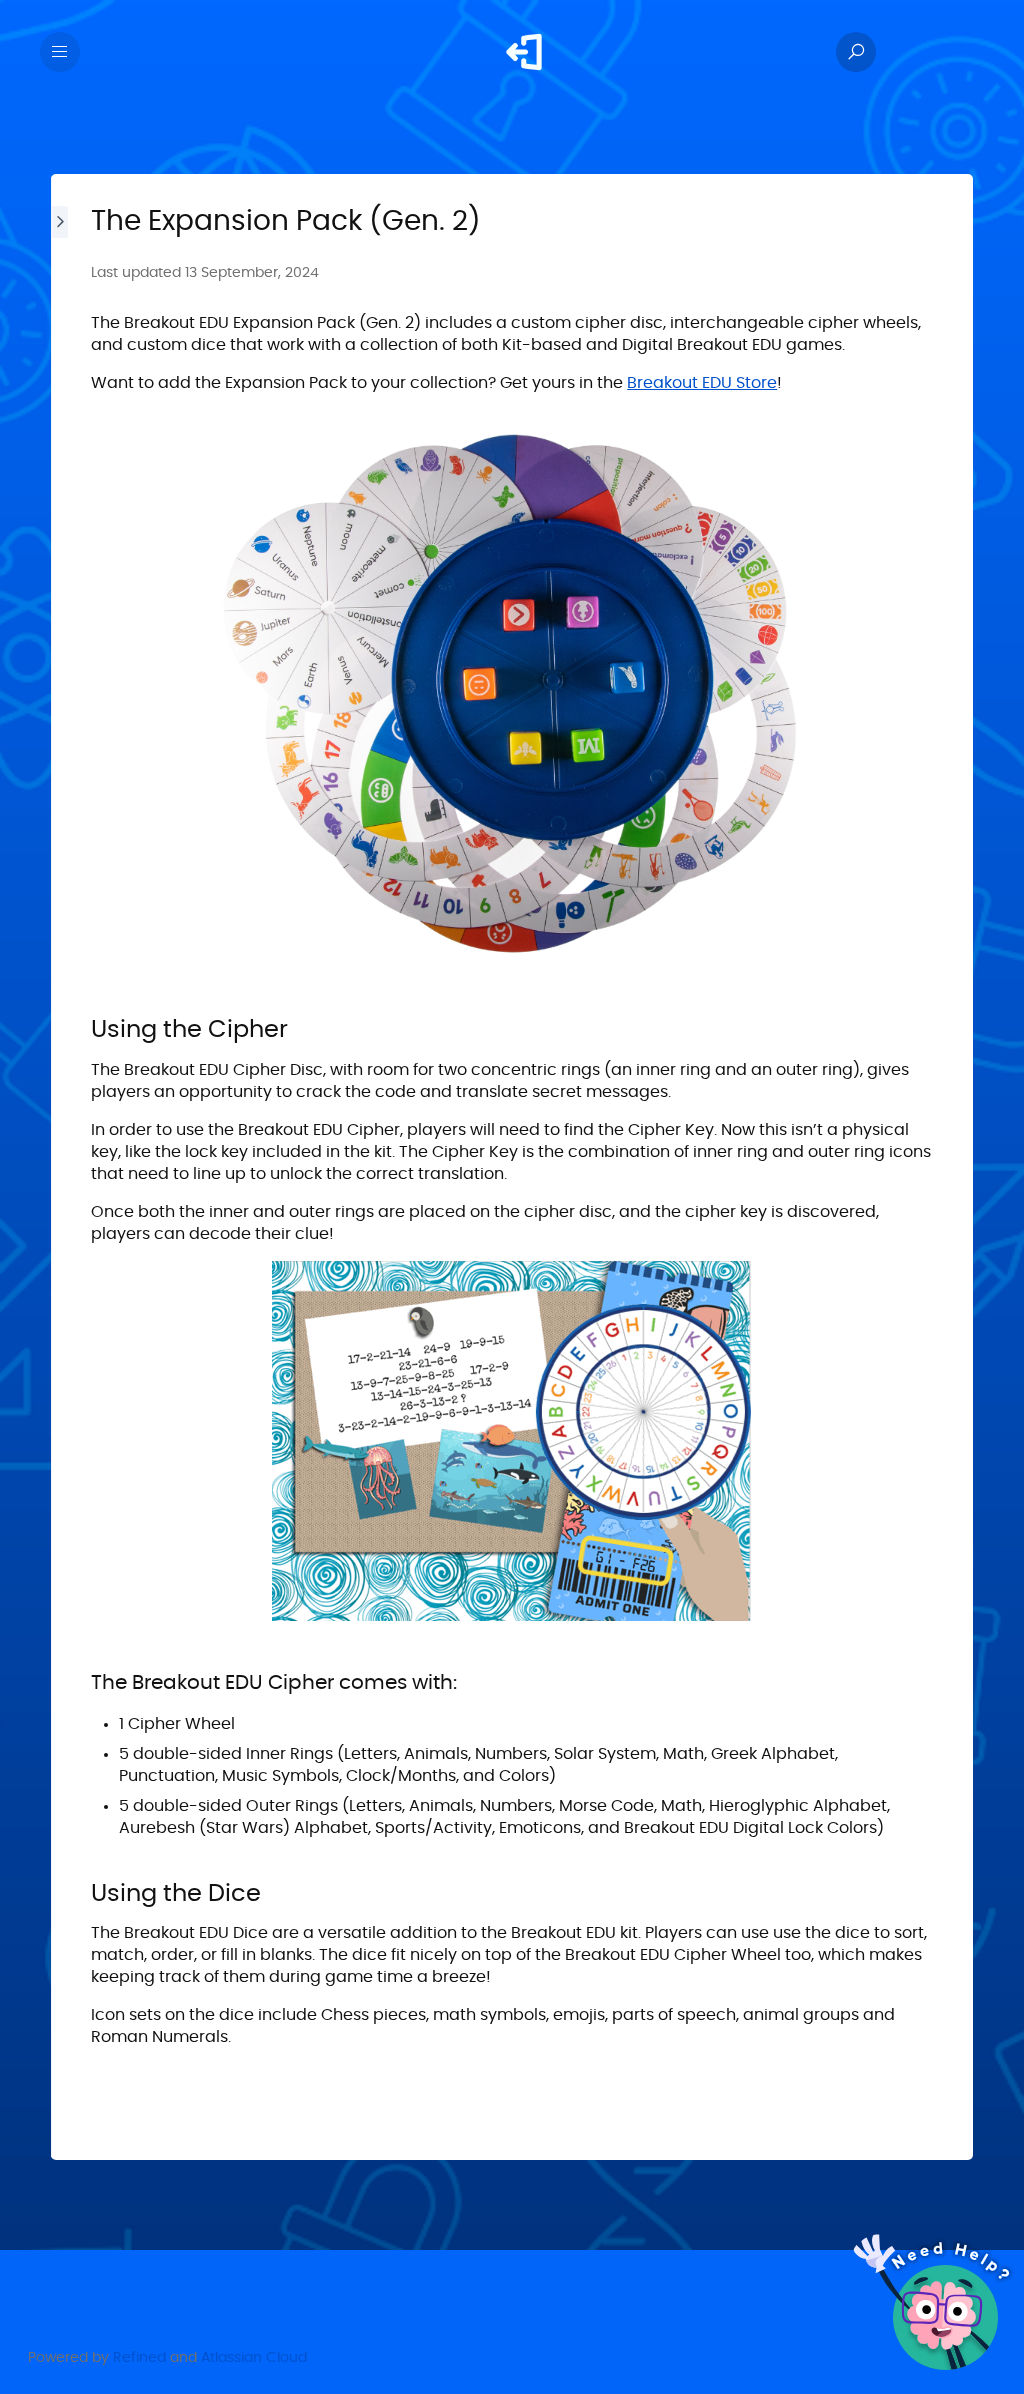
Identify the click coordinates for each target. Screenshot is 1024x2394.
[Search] (856, 52)
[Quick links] (524, 52)
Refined (139, 2358)
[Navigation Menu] (60, 52)
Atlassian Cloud (254, 2358)
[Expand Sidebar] (61, 1167)
